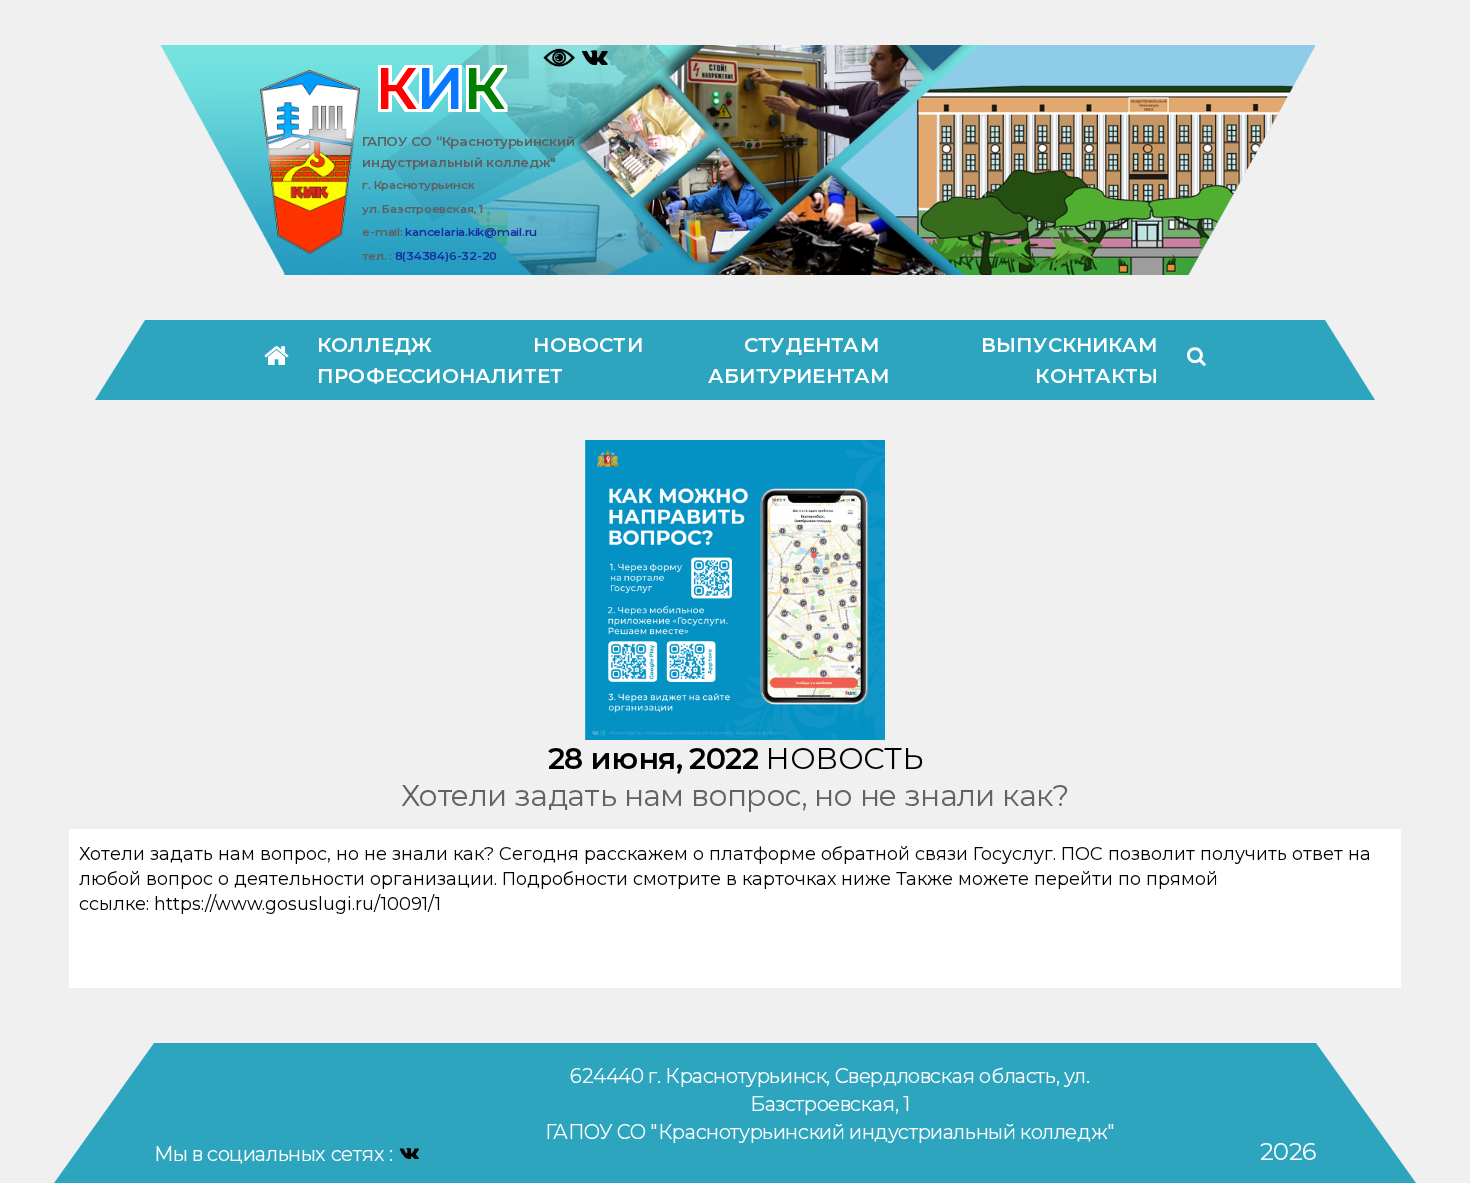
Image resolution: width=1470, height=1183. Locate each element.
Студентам (812, 345)
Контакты (1096, 376)
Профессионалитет (440, 376)
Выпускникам (1069, 345)
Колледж (374, 345)
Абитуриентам (799, 376)
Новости (587, 345)
